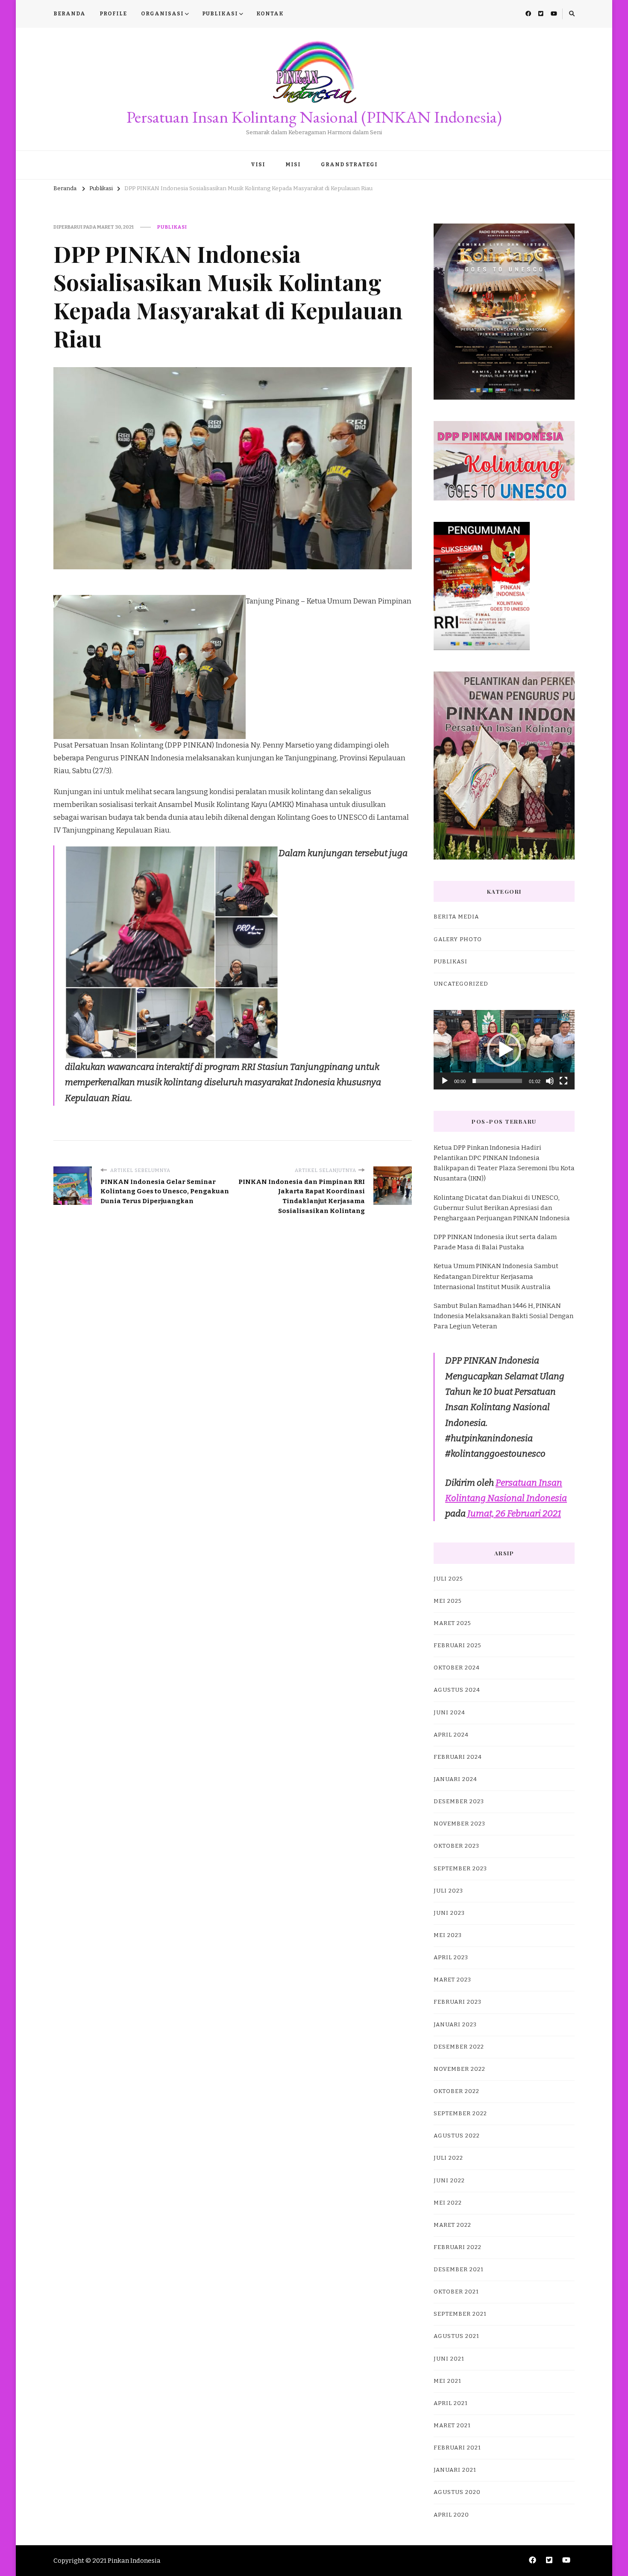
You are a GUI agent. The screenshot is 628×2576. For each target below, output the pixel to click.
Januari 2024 (455, 1779)
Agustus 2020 (457, 2492)
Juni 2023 (449, 1913)
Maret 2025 (452, 1623)
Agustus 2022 (457, 2136)
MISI (293, 165)
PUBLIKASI (220, 14)
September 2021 (460, 2314)
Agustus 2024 (457, 1690)
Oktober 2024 (457, 1668)
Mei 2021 (448, 2381)
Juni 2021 (449, 2359)
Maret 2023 (452, 1980)
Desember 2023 (459, 1802)
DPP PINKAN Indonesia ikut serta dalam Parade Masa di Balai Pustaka (495, 1242)
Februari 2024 (458, 1757)
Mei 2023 (448, 1935)
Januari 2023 (455, 2025)
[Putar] (445, 1081)
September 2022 (460, 2114)
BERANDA (69, 14)
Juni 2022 (449, 2181)
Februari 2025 (458, 1646)
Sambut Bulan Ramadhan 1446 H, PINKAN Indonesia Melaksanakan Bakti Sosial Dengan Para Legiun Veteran (503, 1316)
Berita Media (456, 917)
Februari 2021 (457, 2448)
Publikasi (172, 227)
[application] (504, 1050)
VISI (258, 165)
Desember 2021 (459, 2270)
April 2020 (451, 2515)
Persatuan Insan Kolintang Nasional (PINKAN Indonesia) (314, 117)
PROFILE (113, 14)
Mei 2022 (448, 2203)
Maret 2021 (452, 2426)
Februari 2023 (458, 2002)
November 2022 (459, 2069)
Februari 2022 (458, 2247)
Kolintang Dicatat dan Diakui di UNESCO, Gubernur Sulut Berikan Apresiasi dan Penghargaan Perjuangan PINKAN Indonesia (502, 1208)
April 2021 (451, 2403)
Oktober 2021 (456, 2292)
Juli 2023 (448, 1891)
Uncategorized (461, 984)
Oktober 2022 (456, 2091)
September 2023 (460, 1869)
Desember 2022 (459, 2047)
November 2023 (459, 1824)
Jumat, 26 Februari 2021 (514, 1513)
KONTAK (270, 14)
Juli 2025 (448, 1579)
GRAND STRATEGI (349, 165)
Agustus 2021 (456, 2336)
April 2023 (451, 1958)
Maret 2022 (452, 2225)
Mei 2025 (448, 1601)
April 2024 (451, 1735)
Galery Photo (458, 939)
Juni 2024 (449, 1713)
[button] (504, 1050)
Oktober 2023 (456, 1846)
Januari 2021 (455, 2470)
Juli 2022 (448, 2158)
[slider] (497, 1081)
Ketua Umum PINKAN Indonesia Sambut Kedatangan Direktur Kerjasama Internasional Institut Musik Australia (496, 1276)
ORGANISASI (162, 14)
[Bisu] (550, 1081)
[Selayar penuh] (563, 1081)
